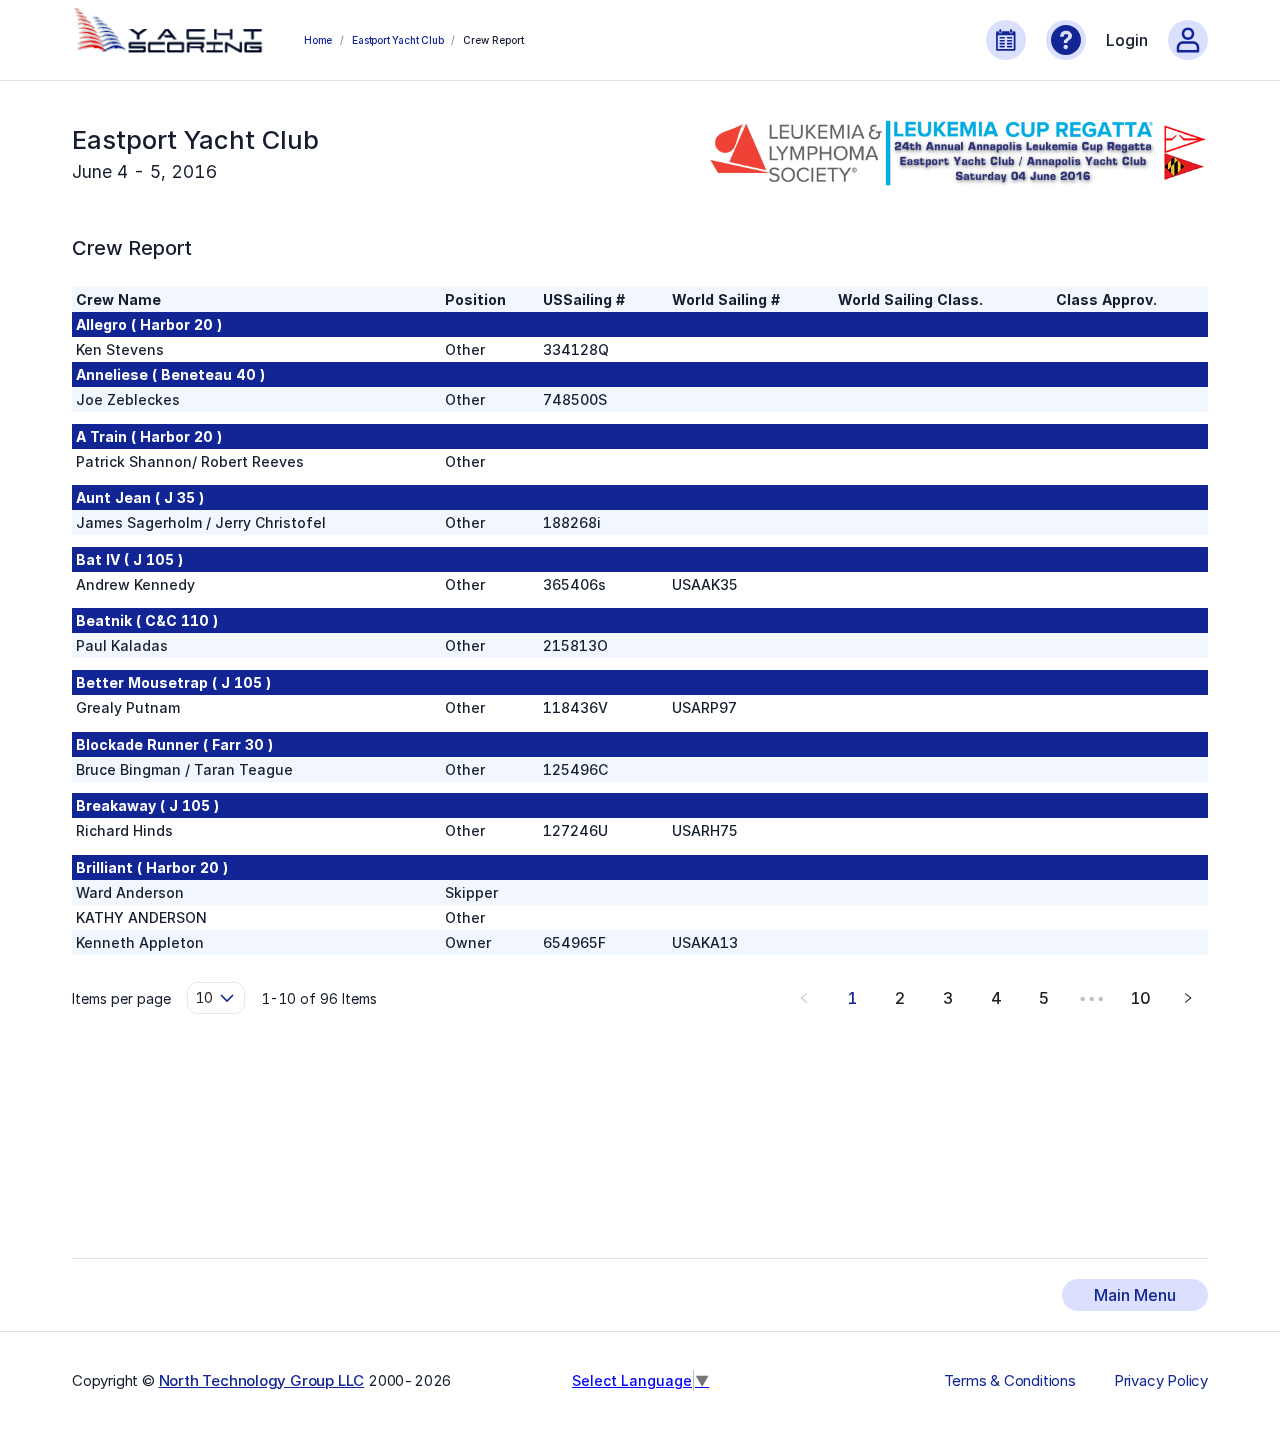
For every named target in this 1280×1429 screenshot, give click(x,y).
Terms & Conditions (1010, 1381)
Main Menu (1135, 1295)
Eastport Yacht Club (397, 40)
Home (318, 40)
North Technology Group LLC (262, 1380)
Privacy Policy (1161, 1381)
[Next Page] (1188, 998)
